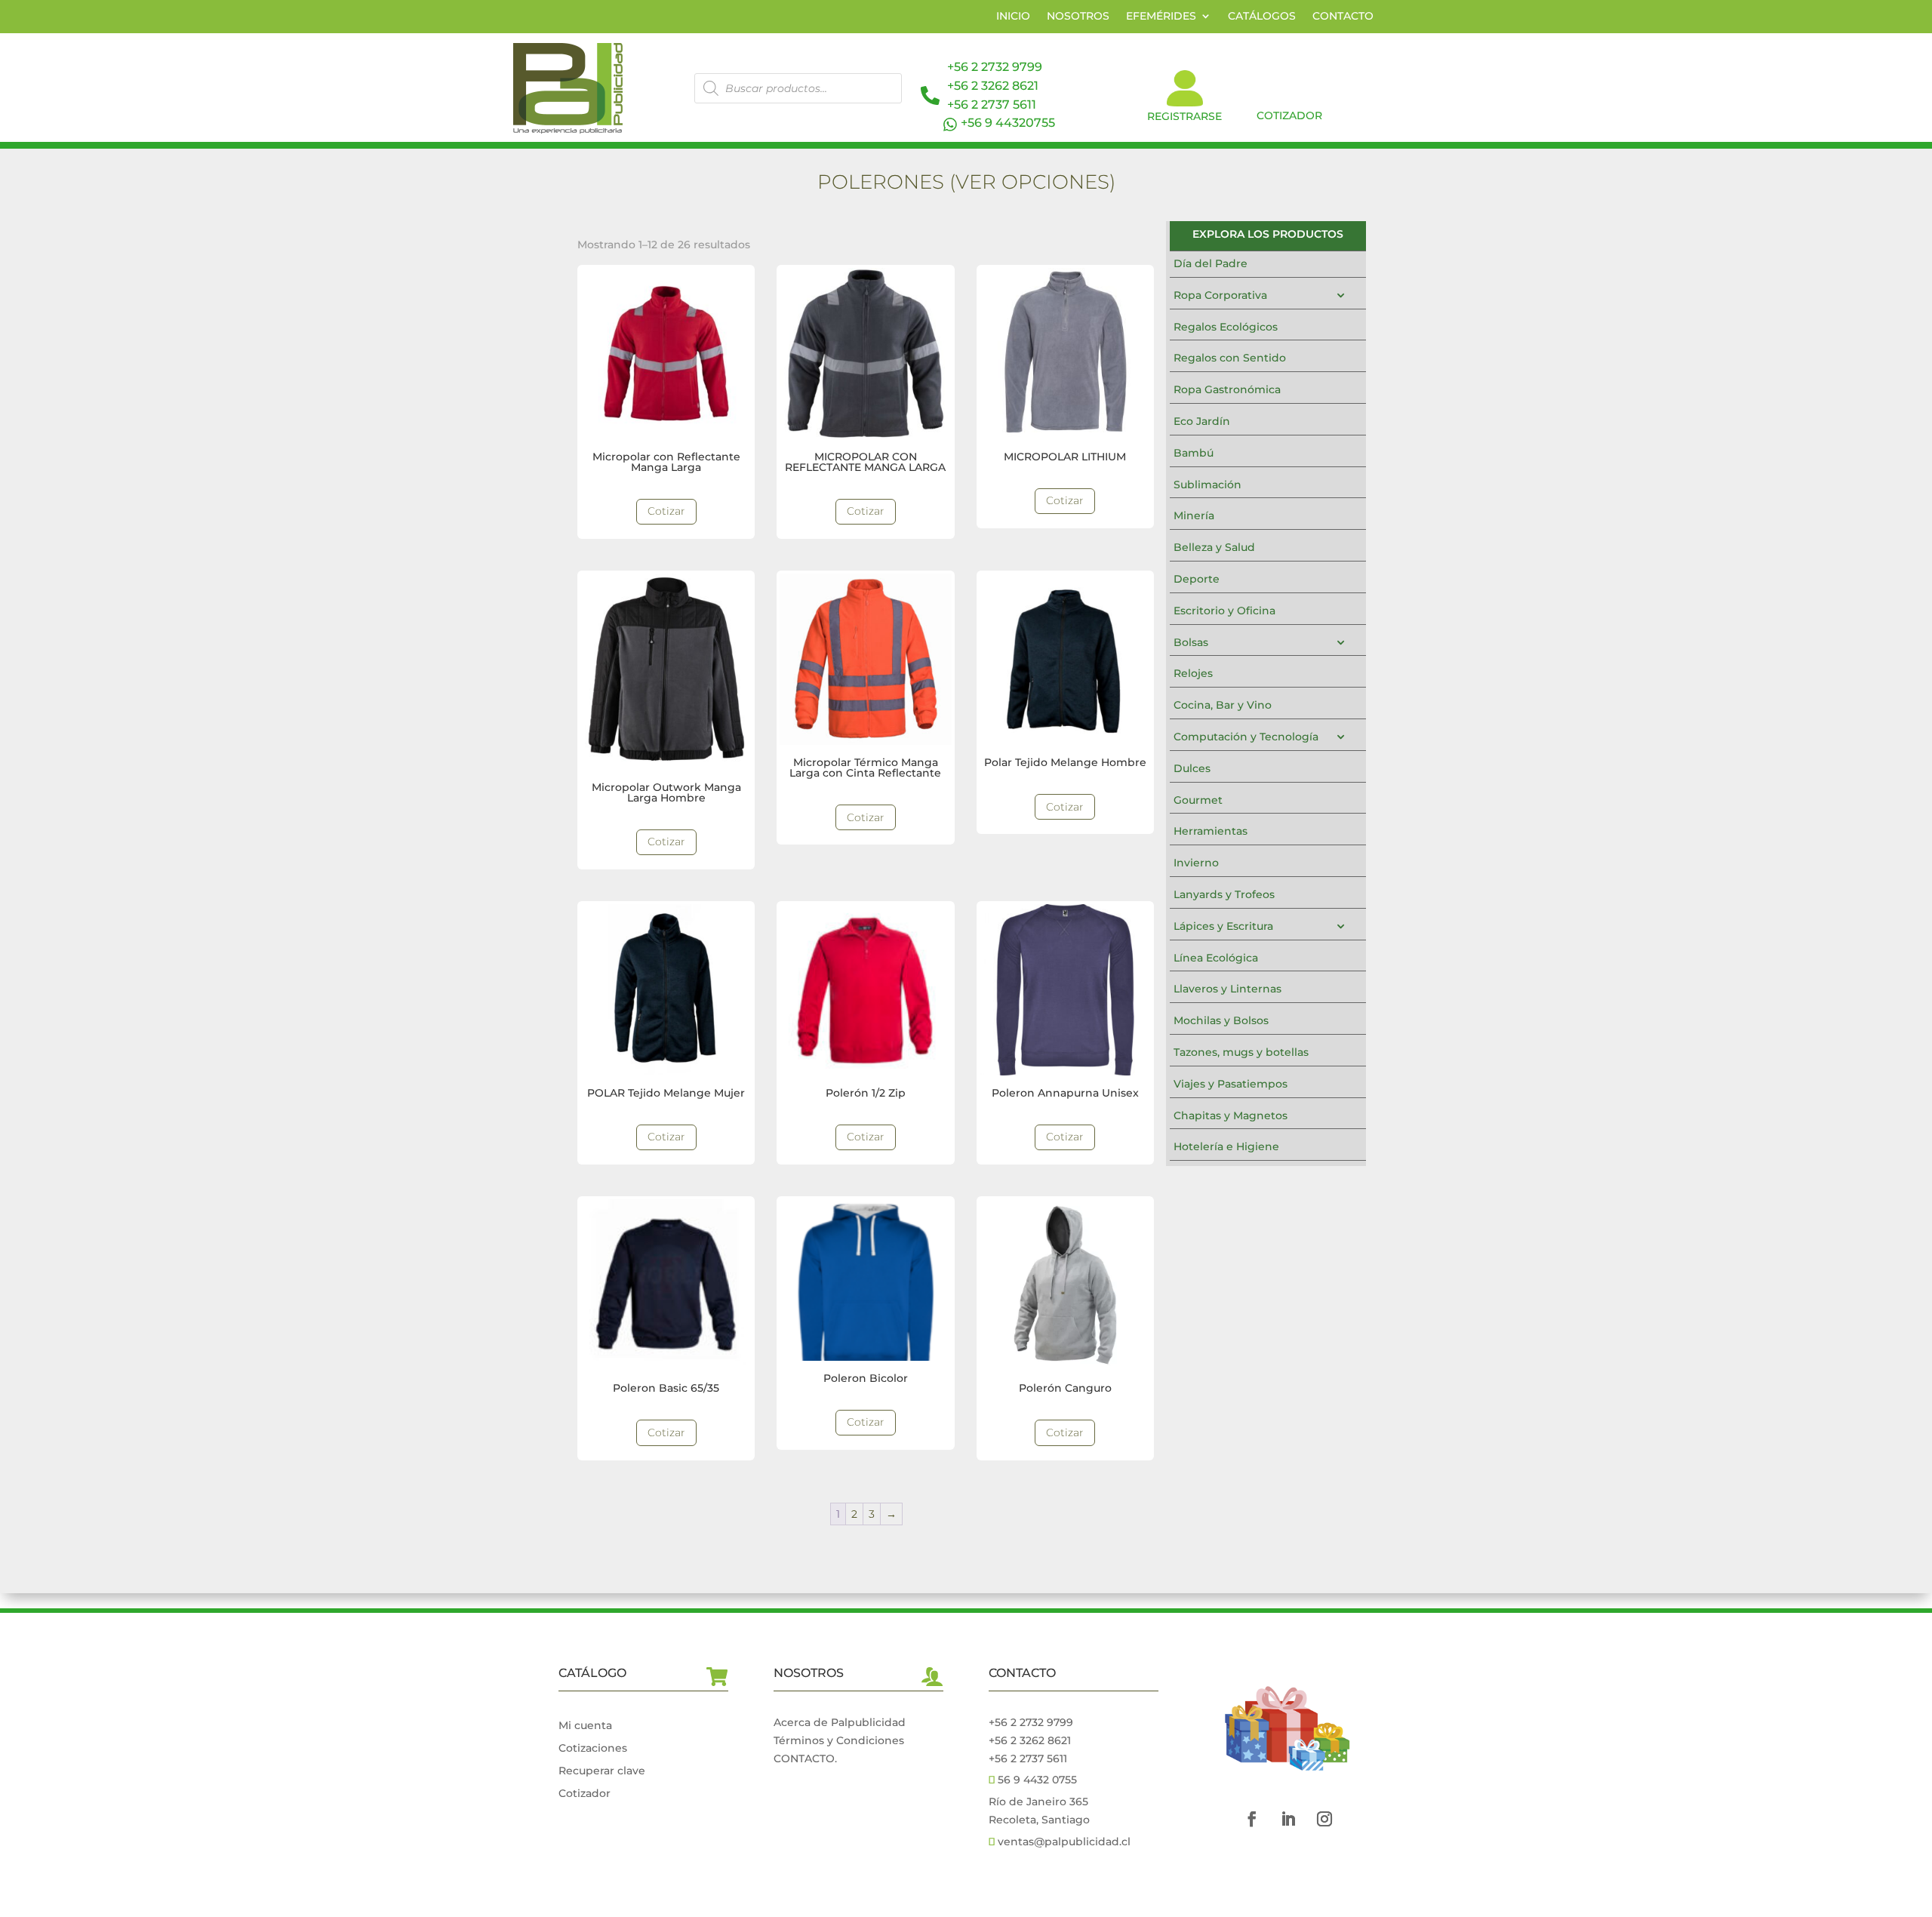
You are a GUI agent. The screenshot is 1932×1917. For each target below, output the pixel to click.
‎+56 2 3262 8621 (1030, 1740)
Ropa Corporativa (1220, 295)
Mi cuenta (585, 1726)
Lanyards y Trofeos (1224, 894)
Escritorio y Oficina (1224, 611)
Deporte (1197, 579)
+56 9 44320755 (1008, 123)
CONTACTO (1343, 17)
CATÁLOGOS (1262, 17)
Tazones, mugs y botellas (1241, 1052)
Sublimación (1207, 485)
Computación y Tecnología (1246, 737)
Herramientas (1211, 831)
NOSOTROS (1078, 17)
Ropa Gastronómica (1227, 389)
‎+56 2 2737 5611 (992, 105)
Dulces (1192, 768)
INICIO (1013, 17)
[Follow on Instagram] (1324, 1819)
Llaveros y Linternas (1227, 989)
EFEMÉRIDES (1161, 17)
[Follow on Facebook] (1252, 1819)
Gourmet (1198, 800)
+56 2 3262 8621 (993, 86)
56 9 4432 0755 (1036, 1780)
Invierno (1196, 863)
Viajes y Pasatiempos (1231, 1084)
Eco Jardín (1202, 421)
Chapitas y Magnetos (1231, 1115)
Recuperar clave (602, 1771)
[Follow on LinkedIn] (1288, 1819)
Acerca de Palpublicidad (840, 1722)
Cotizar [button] (666, 511)
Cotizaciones (593, 1749)
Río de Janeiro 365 (1038, 1802)
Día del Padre (1211, 263)
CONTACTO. (805, 1759)
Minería (1194, 515)
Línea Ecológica (1216, 958)
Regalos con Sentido (1230, 358)
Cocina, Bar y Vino (1223, 705)
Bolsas (1191, 642)
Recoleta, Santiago (1039, 1820)
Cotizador (585, 1794)
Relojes (1193, 673)
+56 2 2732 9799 (995, 67)
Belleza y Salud (1214, 547)
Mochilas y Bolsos (1221, 1020)
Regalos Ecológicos (1226, 327)
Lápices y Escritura (1223, 926)
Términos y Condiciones (839, 1740)
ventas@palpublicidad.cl (1064, 1842)
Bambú (1194, 453)
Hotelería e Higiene (1226, 1146)
